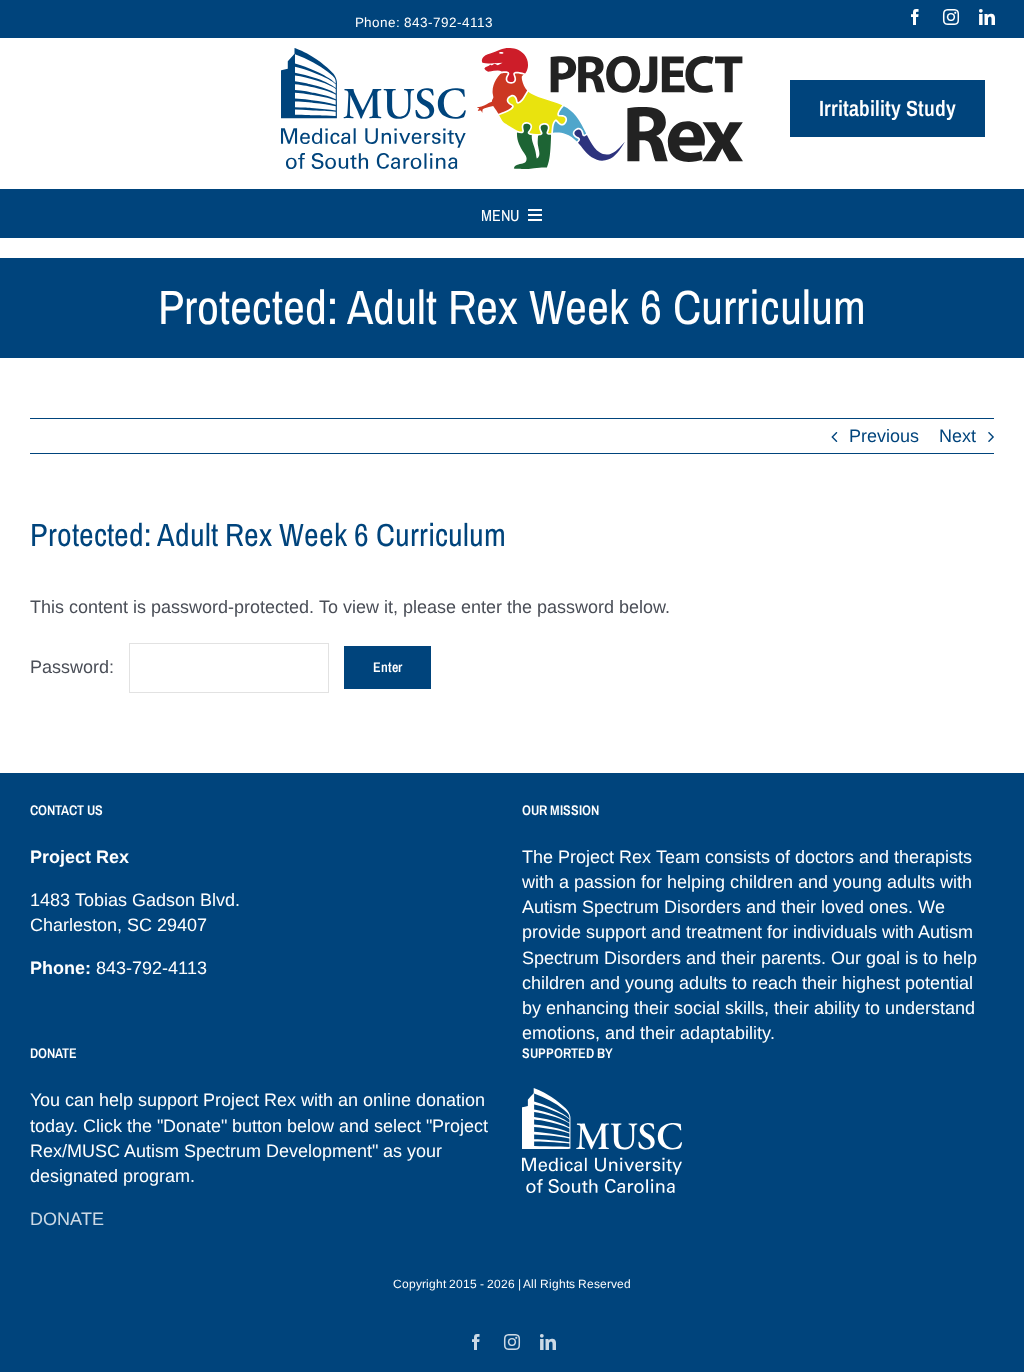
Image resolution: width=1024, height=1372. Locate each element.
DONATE (67, 1219)
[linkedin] (987, 17)
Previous (884, 436)
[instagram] (951, 17)
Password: (74, 667)
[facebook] (915, 17)
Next (957, 436)
